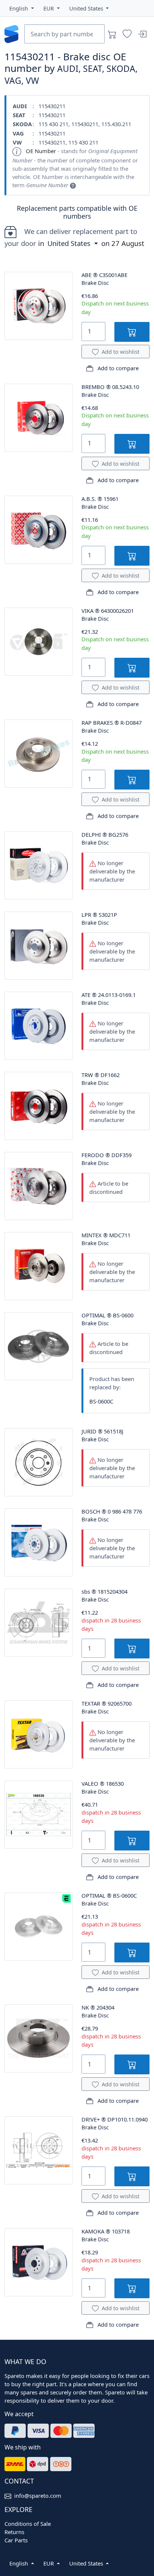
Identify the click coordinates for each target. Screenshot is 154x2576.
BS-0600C (101, 1401)
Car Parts (16, 2540)
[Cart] (112, 34)
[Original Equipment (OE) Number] (73, 185)
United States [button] (70, 243)
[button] (22, 8)
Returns (14, 2532)
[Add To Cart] (132, 332)
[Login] (142, 34)
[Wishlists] (127, 34)
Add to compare (117, 368)
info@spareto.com (38, 2496)
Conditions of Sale (28, 2524)
